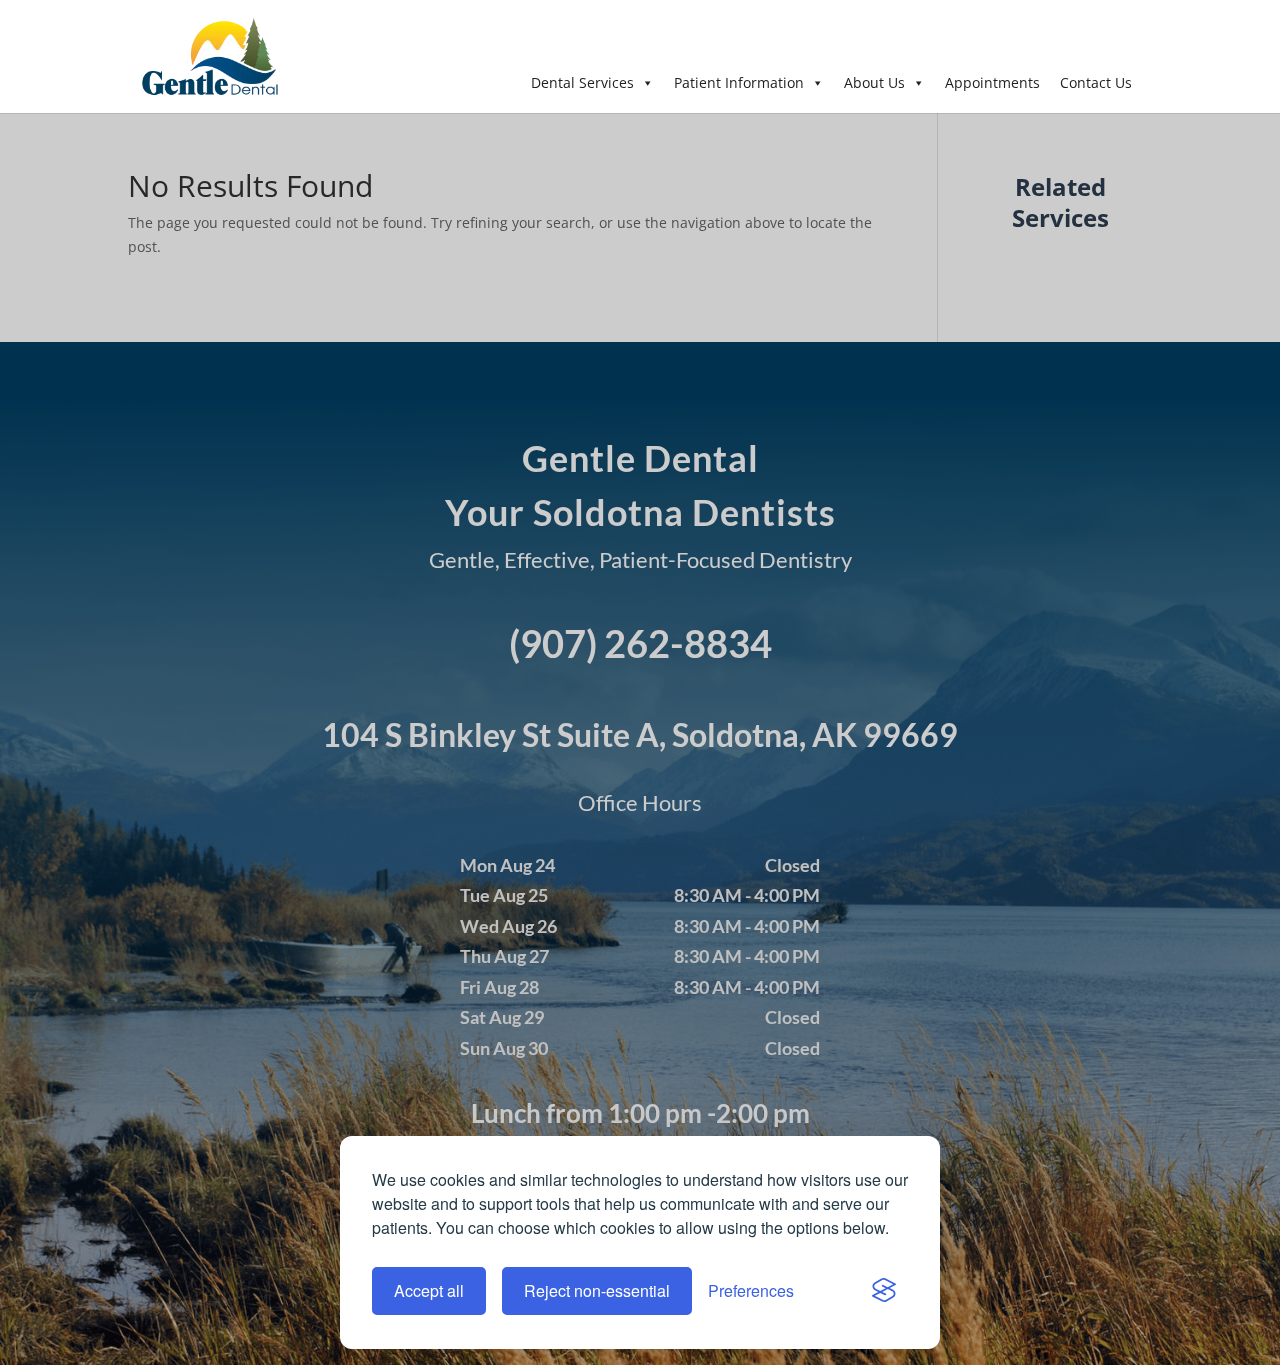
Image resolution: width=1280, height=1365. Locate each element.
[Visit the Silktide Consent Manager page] (884, 1291)
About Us (874, 82)
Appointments (992, 82)
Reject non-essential (597, 1290)
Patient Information (739, 82)
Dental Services (582, 82)
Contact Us (1096, 82)
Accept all (429, 1290)
